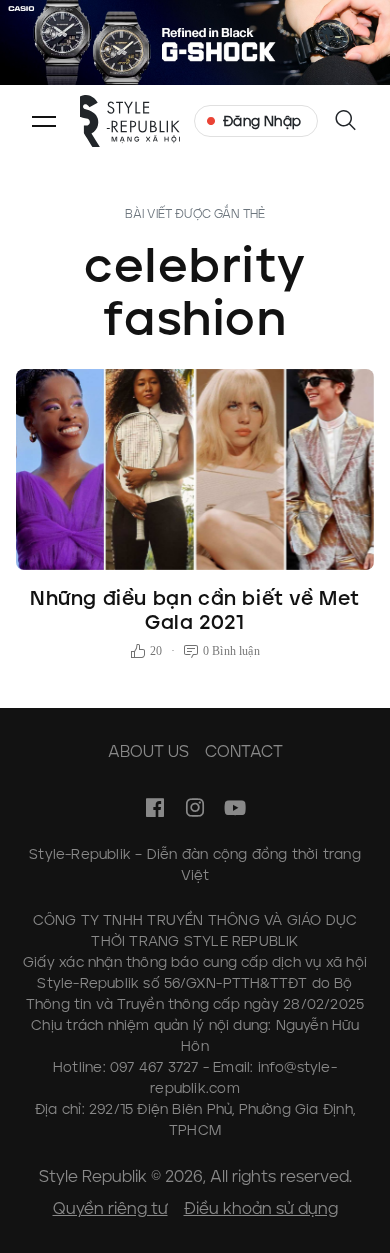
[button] (44, 121)
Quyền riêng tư (110, 1208)
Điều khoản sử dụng (261, 1208)
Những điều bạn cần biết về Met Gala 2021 (195, 610)
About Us (148, 751)
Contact (244, 751)
